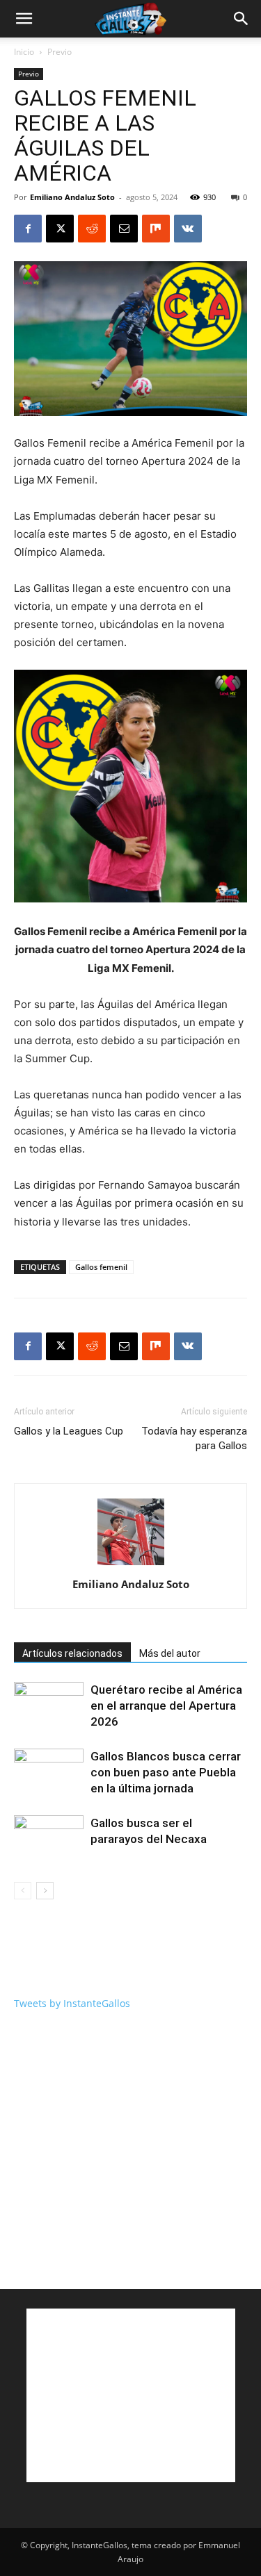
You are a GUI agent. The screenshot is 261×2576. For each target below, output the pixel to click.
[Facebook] (28, 229)
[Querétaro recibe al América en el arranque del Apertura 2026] (49, 1706)
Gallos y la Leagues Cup (69, 1431)
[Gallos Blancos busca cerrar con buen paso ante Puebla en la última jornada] (49, 1773)
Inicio (24, 52)
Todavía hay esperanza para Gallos (194, 1438)
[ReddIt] (92, 229)
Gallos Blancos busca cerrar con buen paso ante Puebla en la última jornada (166, 1772)
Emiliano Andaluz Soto (72, 197)
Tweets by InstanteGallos (72, 2003)
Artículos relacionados (72, 1653)
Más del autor (170, 1653)
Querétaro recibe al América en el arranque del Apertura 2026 (166, 1706)
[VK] (188, 229)
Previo (60, 52)
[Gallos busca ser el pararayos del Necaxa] (49, 1839)
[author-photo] (131, 1565)
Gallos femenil (101, 1267)
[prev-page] (23, 1891)
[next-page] (45, 1891)
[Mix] (156, 229)
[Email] (124, 229)
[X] (60, 229)
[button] (24, 19)
